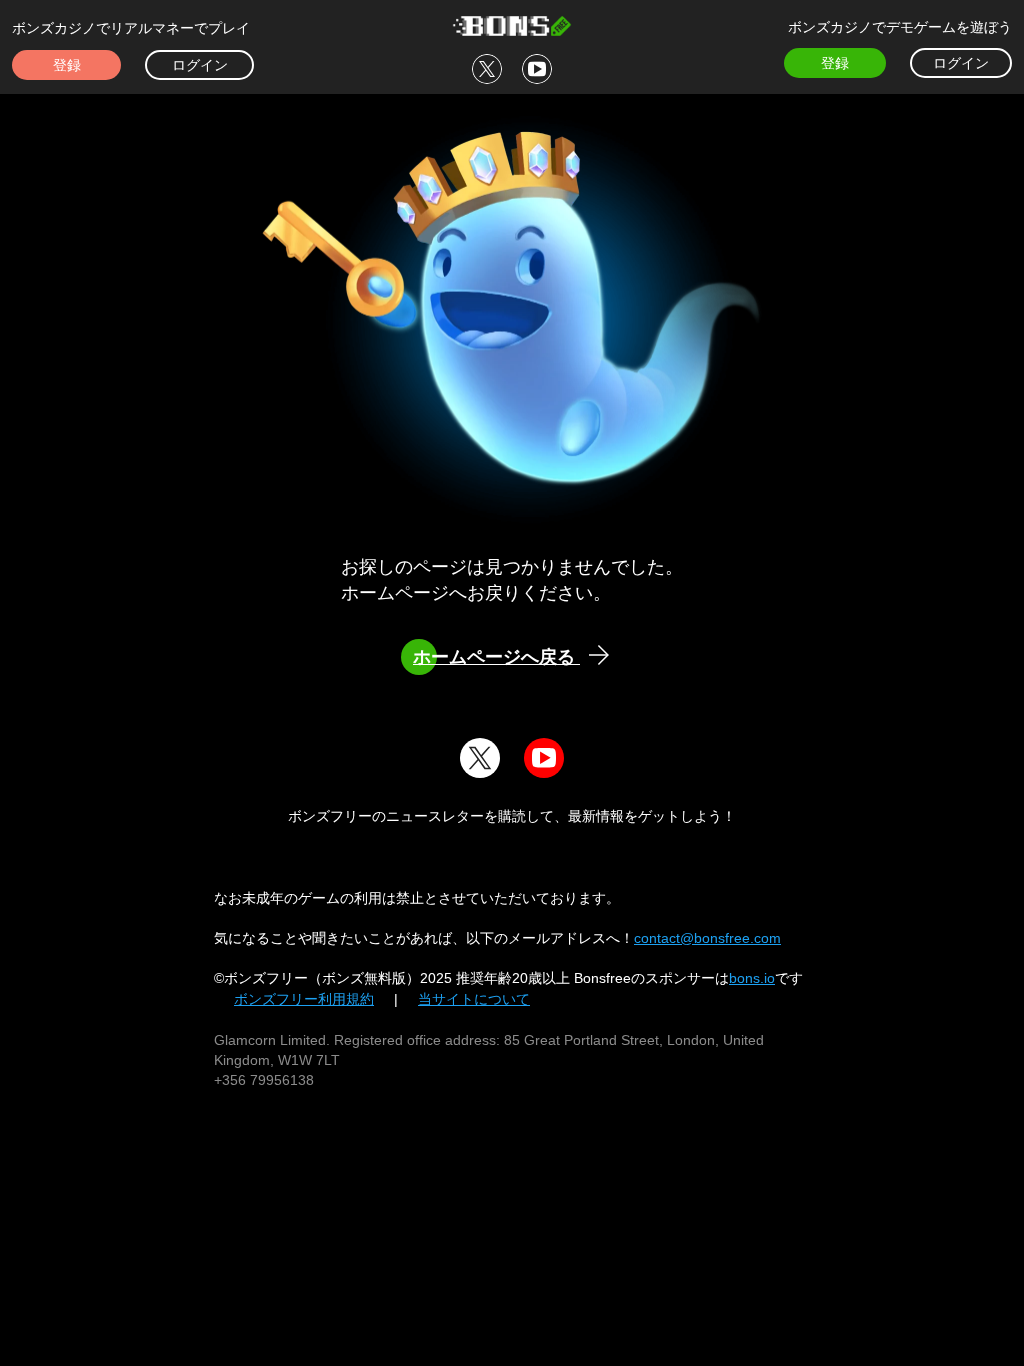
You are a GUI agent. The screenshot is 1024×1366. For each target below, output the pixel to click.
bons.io (752, 978)
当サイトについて (474, 999)
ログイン (200, 65)
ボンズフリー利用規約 (304, 999)
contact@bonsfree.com (707, 938)
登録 (67, 65)
